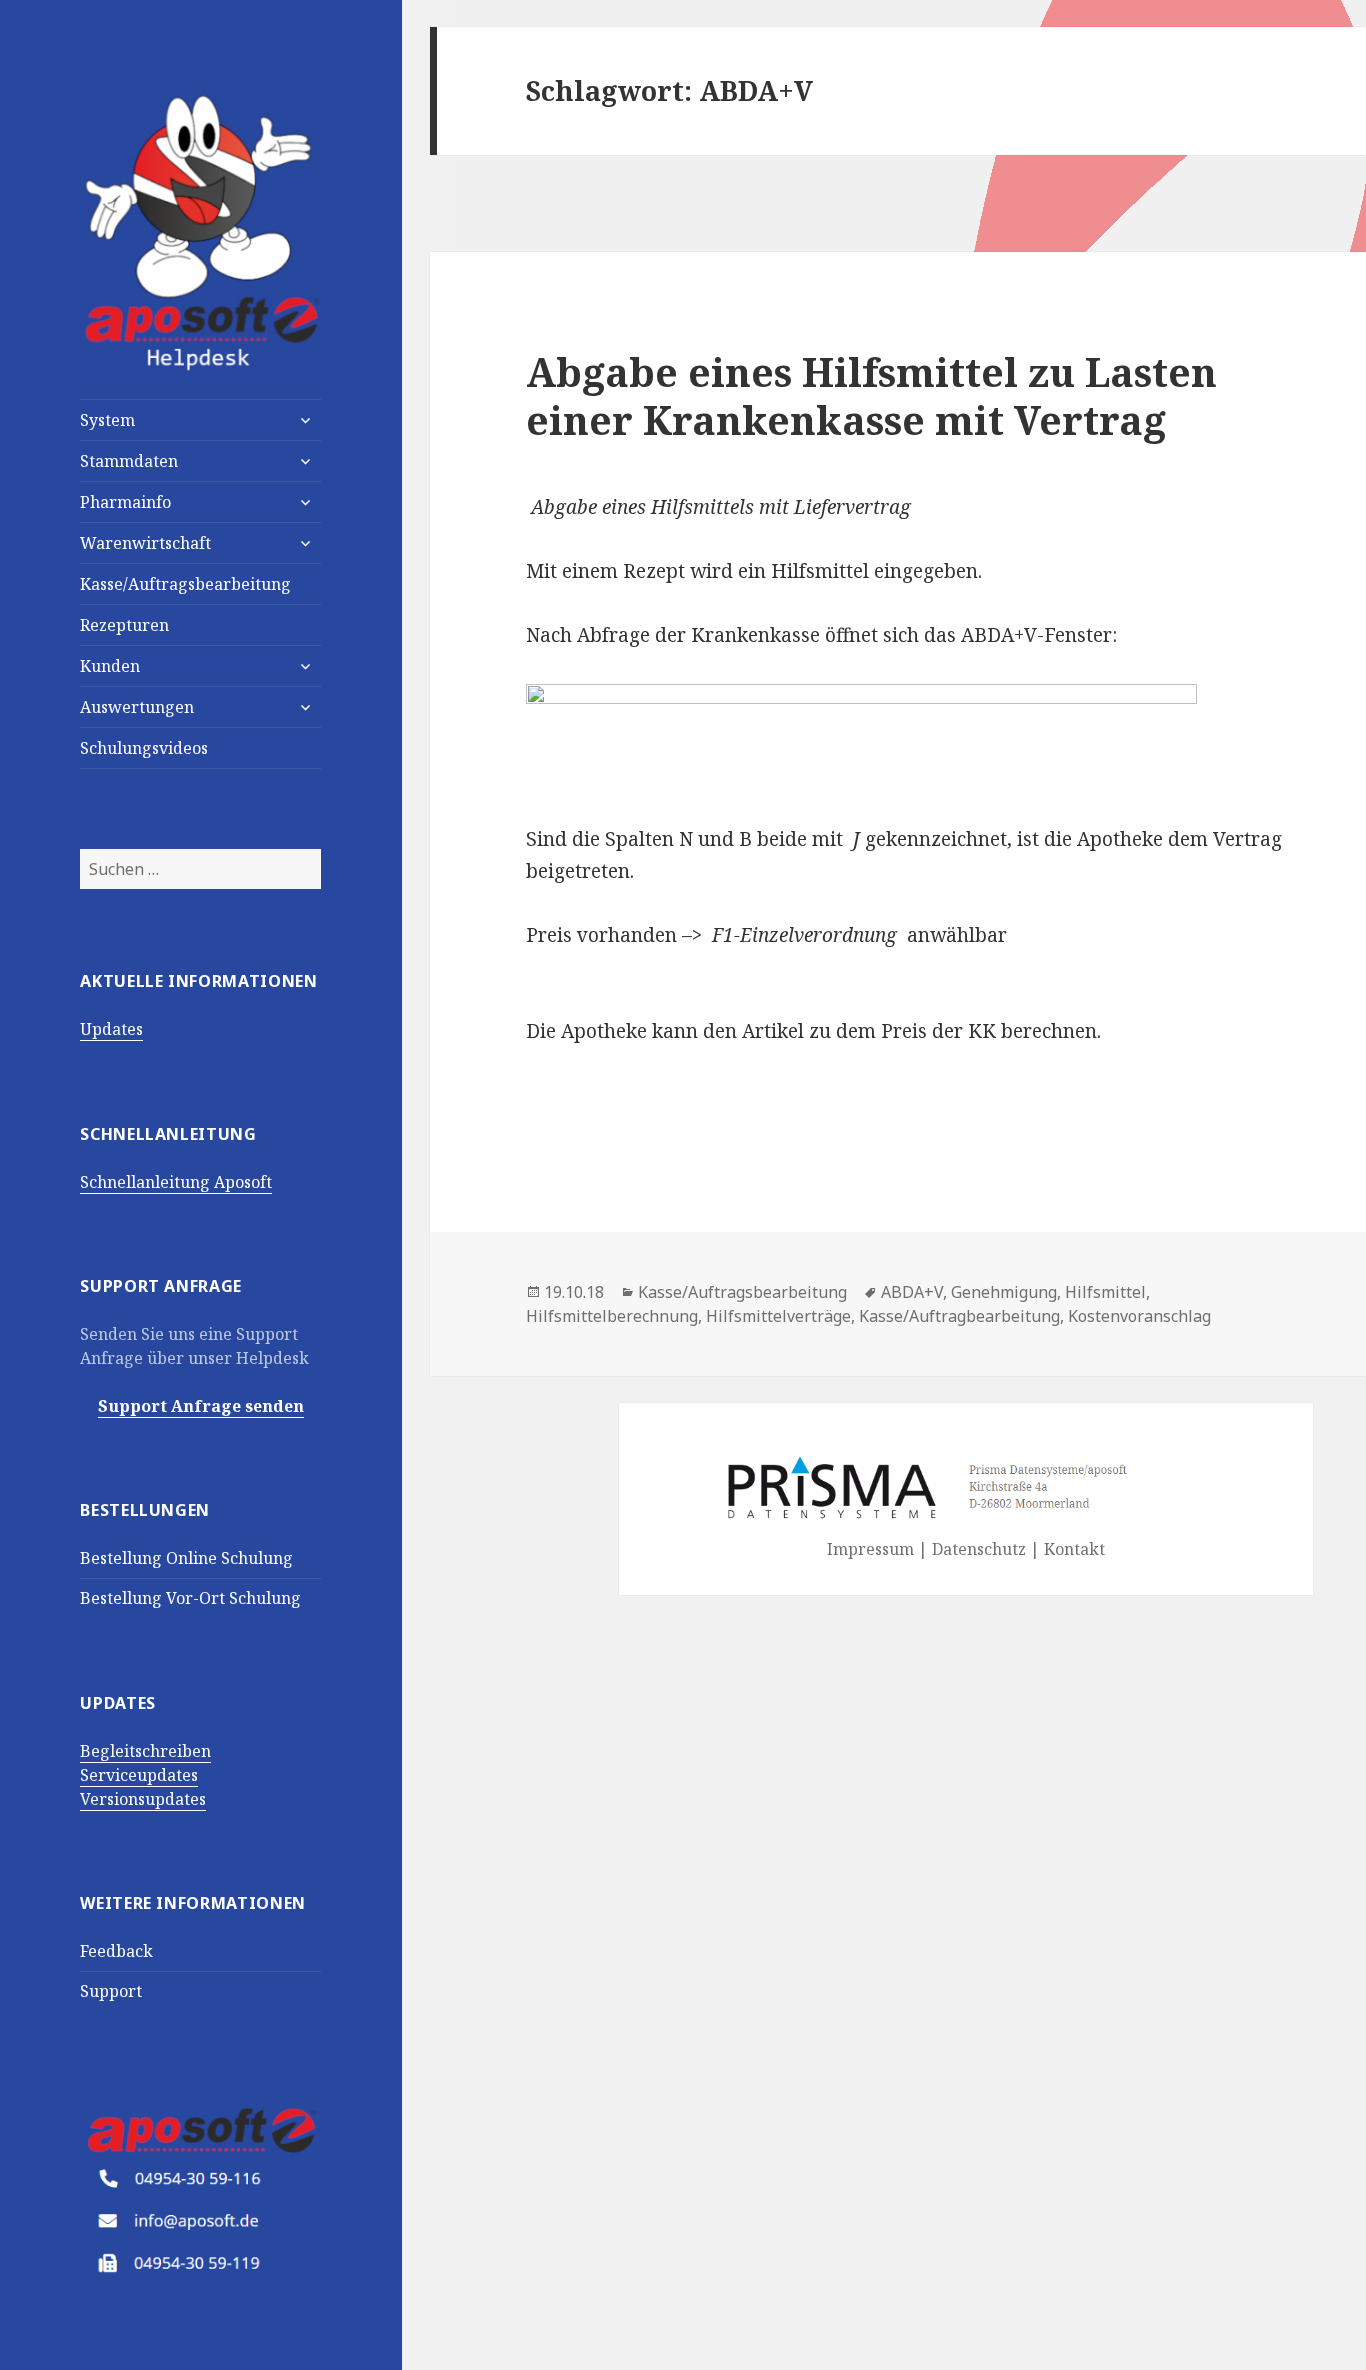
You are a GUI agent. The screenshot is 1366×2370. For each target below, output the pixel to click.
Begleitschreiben (145, 1751)
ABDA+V (912, 1292)
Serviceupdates (139, 1775)
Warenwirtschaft (145, 543)
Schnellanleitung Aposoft (176, 1182)
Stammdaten (129, 461)
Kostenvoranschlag (1139, 1316)
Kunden (110, 666)
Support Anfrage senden (201, 1406)
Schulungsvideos (144, 748)
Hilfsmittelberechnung (612, 1316)
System (107, 420)
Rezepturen (124, 625)
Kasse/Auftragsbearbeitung (185, 584)
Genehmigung (1004, 1292)
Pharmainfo (125, 502)
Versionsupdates (143, 1799)
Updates (111, 1029)
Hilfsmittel (1105, 1292)
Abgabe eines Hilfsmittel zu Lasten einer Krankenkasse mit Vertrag (871, 395)
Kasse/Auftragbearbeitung (959, 1316)
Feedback (116, 1951)
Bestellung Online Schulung (186, 1558)
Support (111, 1991)
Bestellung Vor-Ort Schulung (190, 1598)
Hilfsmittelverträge (778, 1316)
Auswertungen (137, 707)
